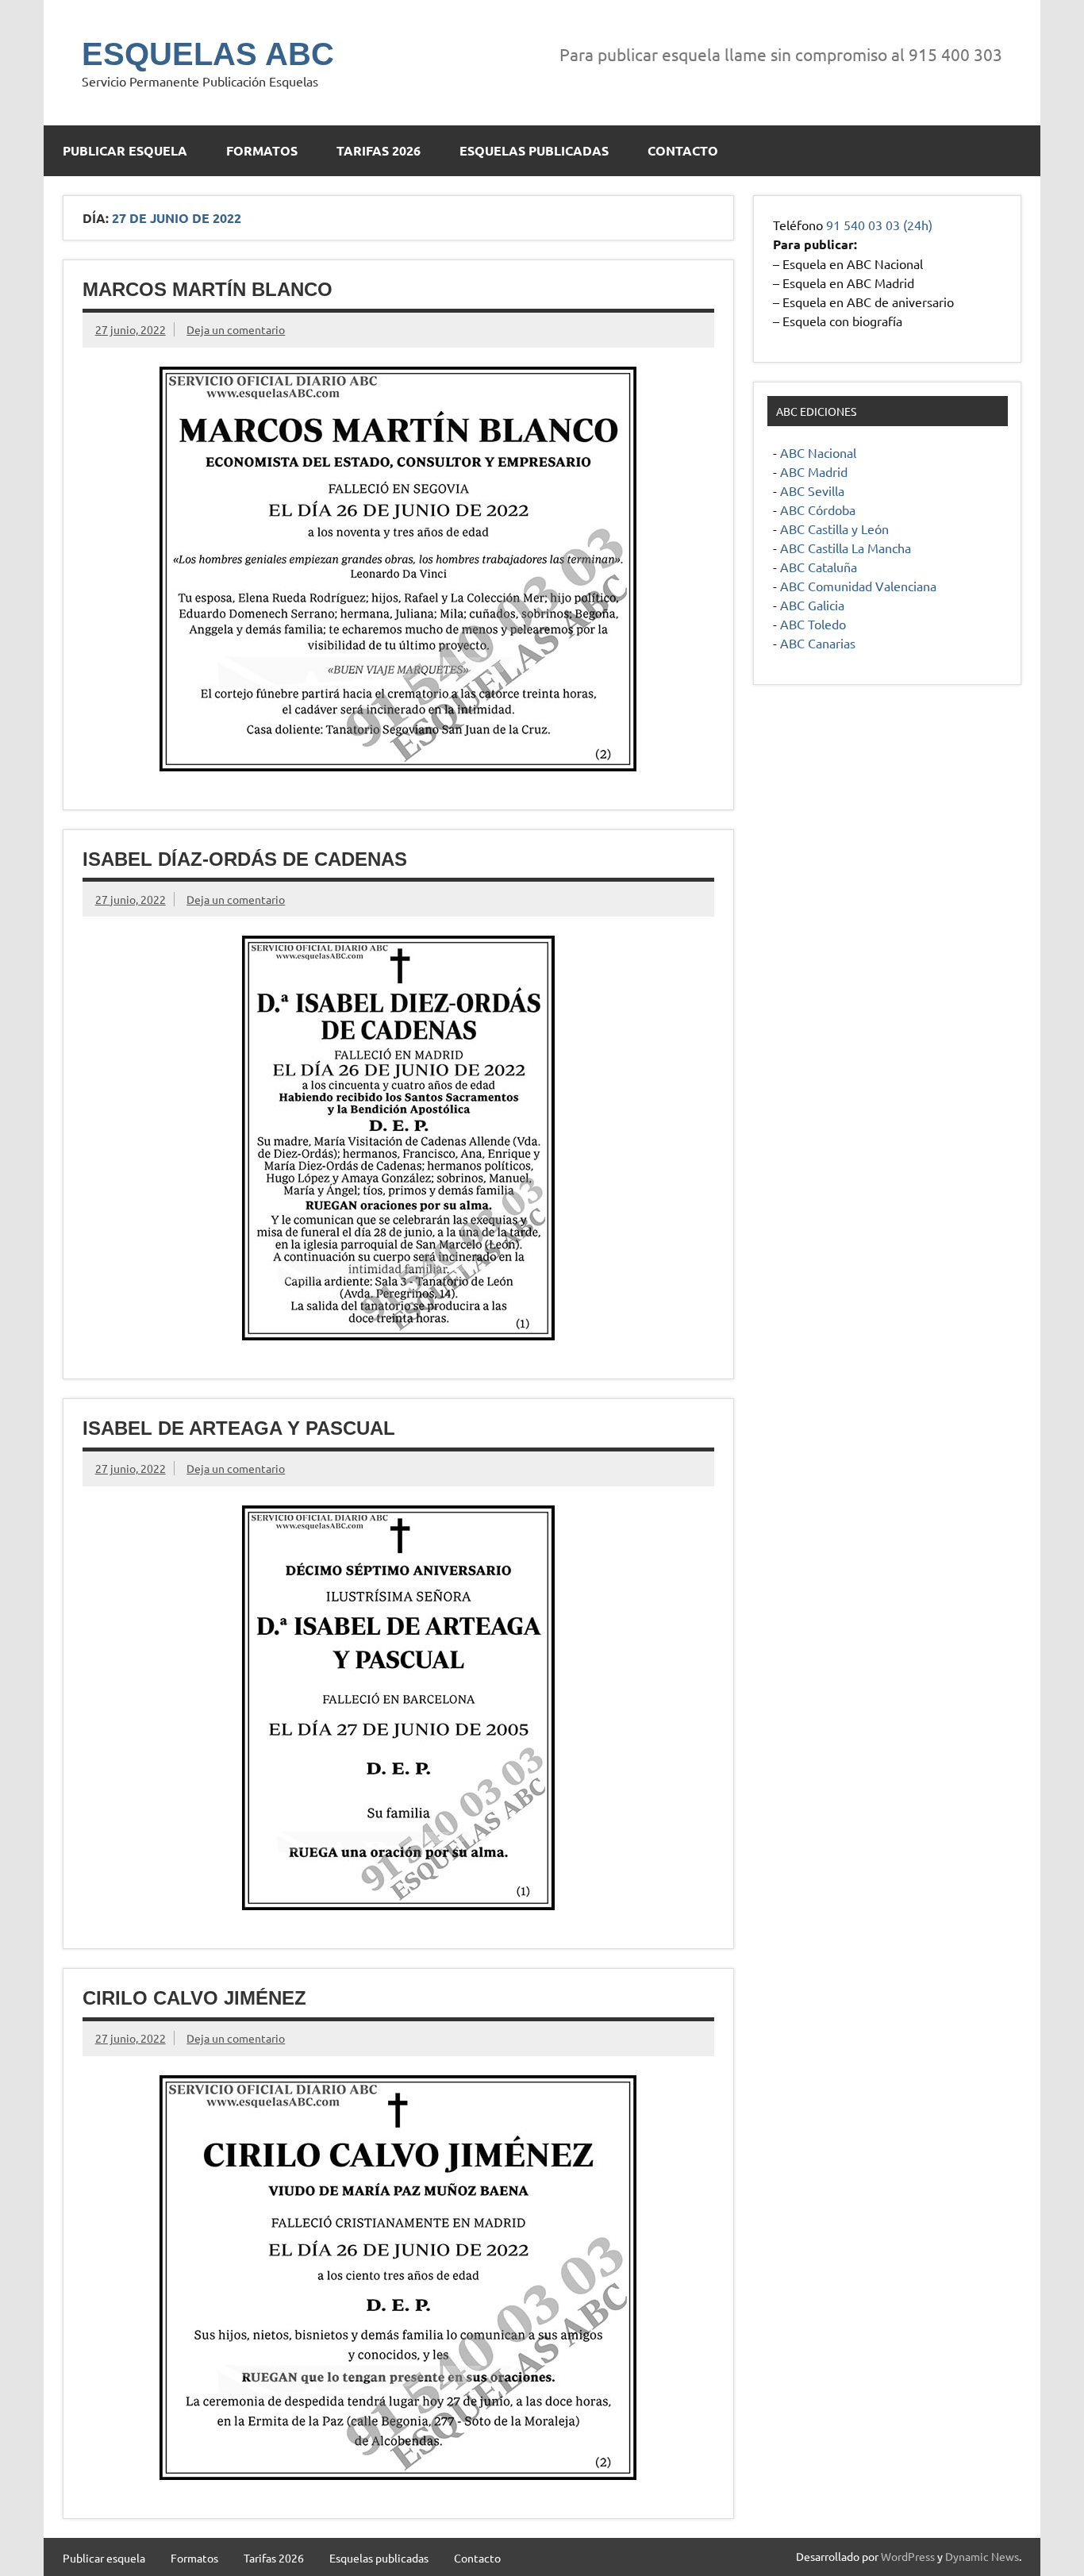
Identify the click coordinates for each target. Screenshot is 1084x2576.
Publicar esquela (125, 150)
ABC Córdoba (818, 509)
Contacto (683, 150)
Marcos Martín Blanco (208, 289)
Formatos (262, 150)
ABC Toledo (813, 624)
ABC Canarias (818, 643)
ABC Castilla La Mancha (846, 548)
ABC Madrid (814, 471)
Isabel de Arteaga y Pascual (239, 1428)
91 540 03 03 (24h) (879, 225)
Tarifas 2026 (379, 150)
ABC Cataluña (819, 567)
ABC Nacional (818, 452)
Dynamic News (982, 2556)
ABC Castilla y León (834, 529)
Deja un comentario (236, 329)
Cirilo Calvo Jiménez (194, 1998)
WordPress (908, 2556)
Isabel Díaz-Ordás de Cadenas (245, 859)
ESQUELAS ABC (208, 54)
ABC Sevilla (812, 490)
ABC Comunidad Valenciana (858, 586)
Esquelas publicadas (534, 150)
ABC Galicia (812, 605)
